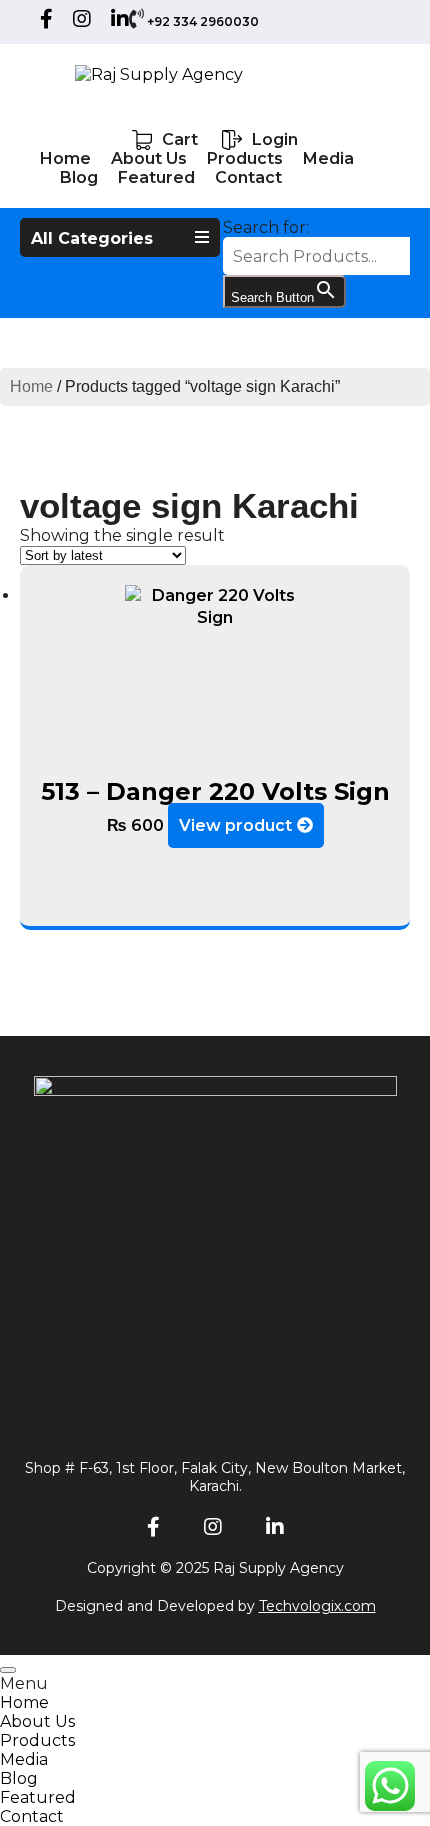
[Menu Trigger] (8, 1670)
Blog (79, 177)
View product (235, 825)
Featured (156, 177)
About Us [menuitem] (37, 1721)
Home (65, 158)
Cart (180, 139)
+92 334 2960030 (203, 21)
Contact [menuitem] (32, 1816)
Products (245, 158)
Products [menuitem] (37, 1740)
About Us (149, 158)
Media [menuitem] (24, 1759)
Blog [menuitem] (19, 1778)
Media (328, 158)
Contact (248, 177)
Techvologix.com (317, 1606)
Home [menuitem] (24, 1702)
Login (275, 139)
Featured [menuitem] (38, 1797)
